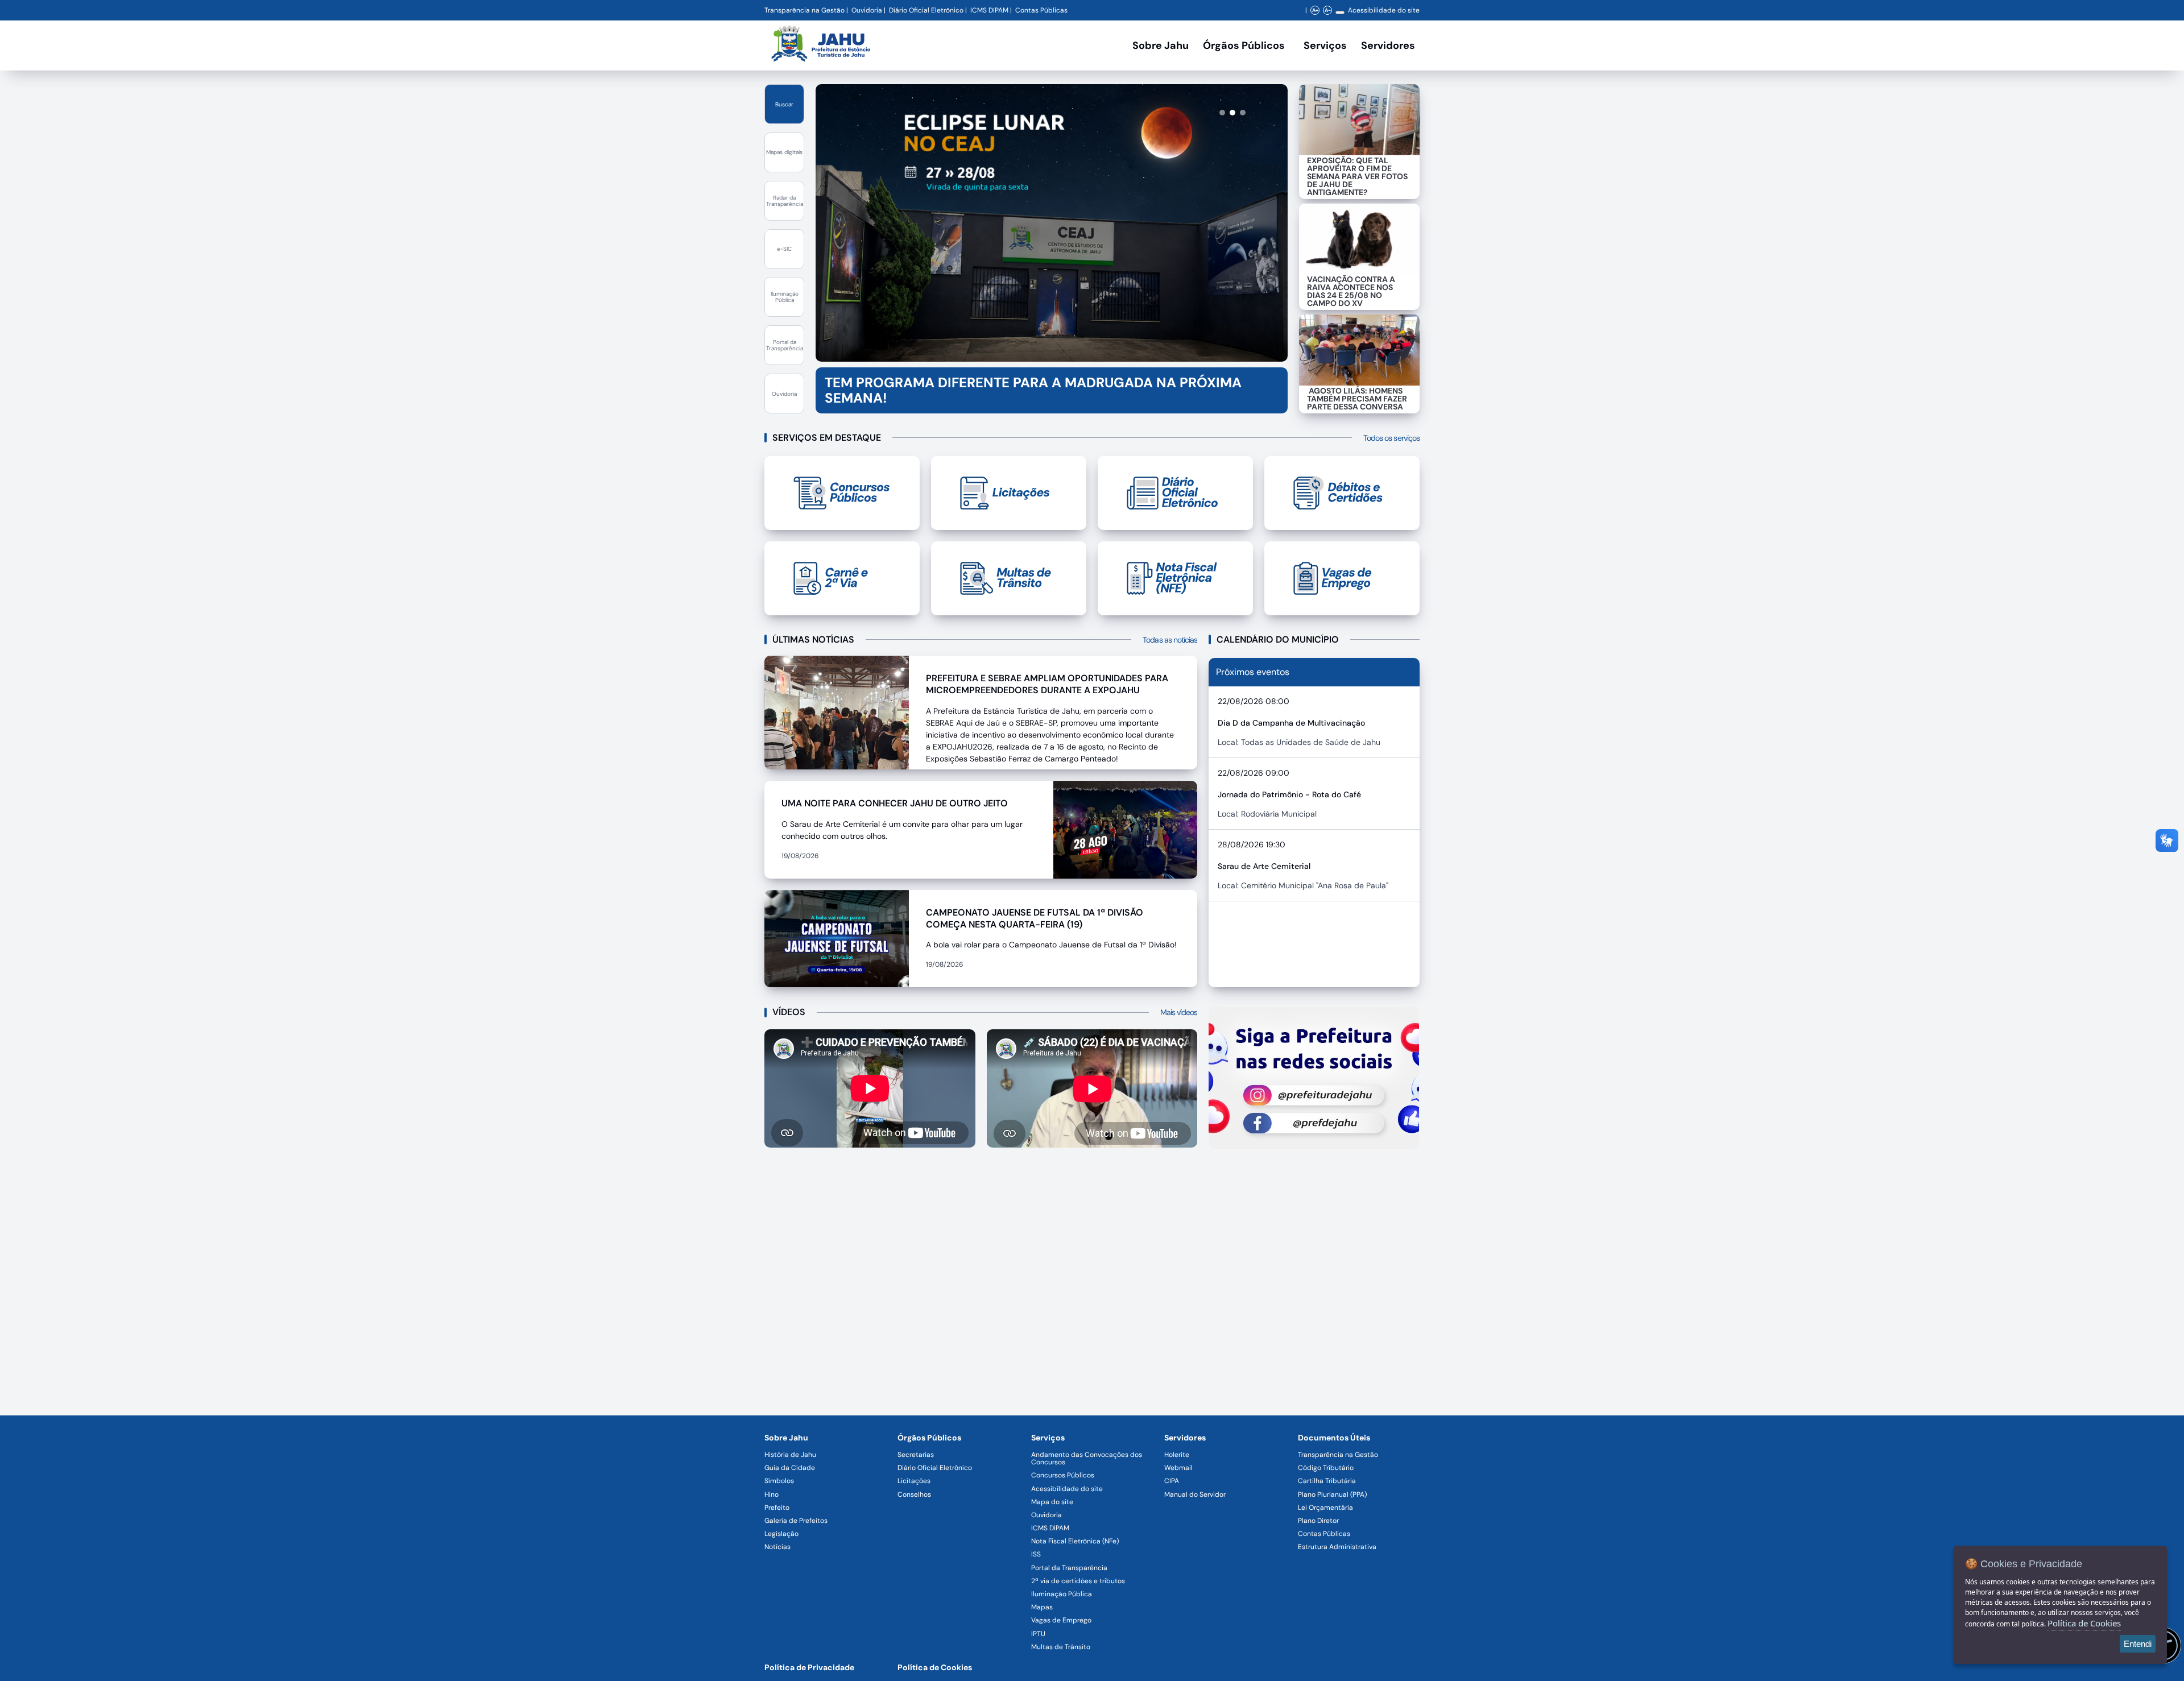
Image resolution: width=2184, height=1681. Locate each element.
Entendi (2138, 1644)
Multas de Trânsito (1061, 1647)
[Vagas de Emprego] (1342, 578)
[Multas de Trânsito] (1009, 578)
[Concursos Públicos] (842, 493)
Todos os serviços (1391, 438)
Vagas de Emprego (1061, 1620)
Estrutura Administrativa (1337, 1547)
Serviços (1325, 45)
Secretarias (916, 1455)
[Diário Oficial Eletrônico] (1175, 493)
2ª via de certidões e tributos (1078, 1581)
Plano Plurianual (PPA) (1332, 1494)
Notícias (777, 1547)
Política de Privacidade (809, 1667)
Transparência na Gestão (804, 10)
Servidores (1185, 1438)
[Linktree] (1314, 1078)
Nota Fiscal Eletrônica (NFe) (1075, 1541)
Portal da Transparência (1069, 1568)
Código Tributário (1326, 1468)
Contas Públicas (1041, 10)
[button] (1201, 113)
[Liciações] (1009, 493)
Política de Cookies (935, 1667)
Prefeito (777, 1508)
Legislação (781, 1534)
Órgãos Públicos (929, 1438)
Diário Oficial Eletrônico (926, 10)
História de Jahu (790, 1455)
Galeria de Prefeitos (796, 1521)
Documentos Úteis (1334, 1438)
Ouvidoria (867, 10)
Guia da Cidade (790, 1468)
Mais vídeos (1179, 1012)
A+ (1315, 10)
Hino (772, 1494)
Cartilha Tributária (1327, 1481)
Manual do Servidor (1195, 1494)
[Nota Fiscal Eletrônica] (1175, 578)
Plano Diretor (1318, 1521)
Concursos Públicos (1063, 1475)
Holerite (1177, 1455)
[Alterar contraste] (1340, 13)
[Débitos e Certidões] (1342, 493)
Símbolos (779, 1481)
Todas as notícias (1170, 640)
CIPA (1172, 1481)
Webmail (1178, 1468)
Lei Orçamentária (1325, 1508)
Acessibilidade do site (1384, 10)
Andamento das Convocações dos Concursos (1087, 1458)
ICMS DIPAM (989, 10)
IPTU (1038, 1634)
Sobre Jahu (1161, 45)
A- (1328, 10)
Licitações (914, 1481)
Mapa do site (1052, 1502)
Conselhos (914, 1494)
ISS (1036, 1554)
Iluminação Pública (1062, 1594)
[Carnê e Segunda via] (842, 578)
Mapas (1042, 1607)
